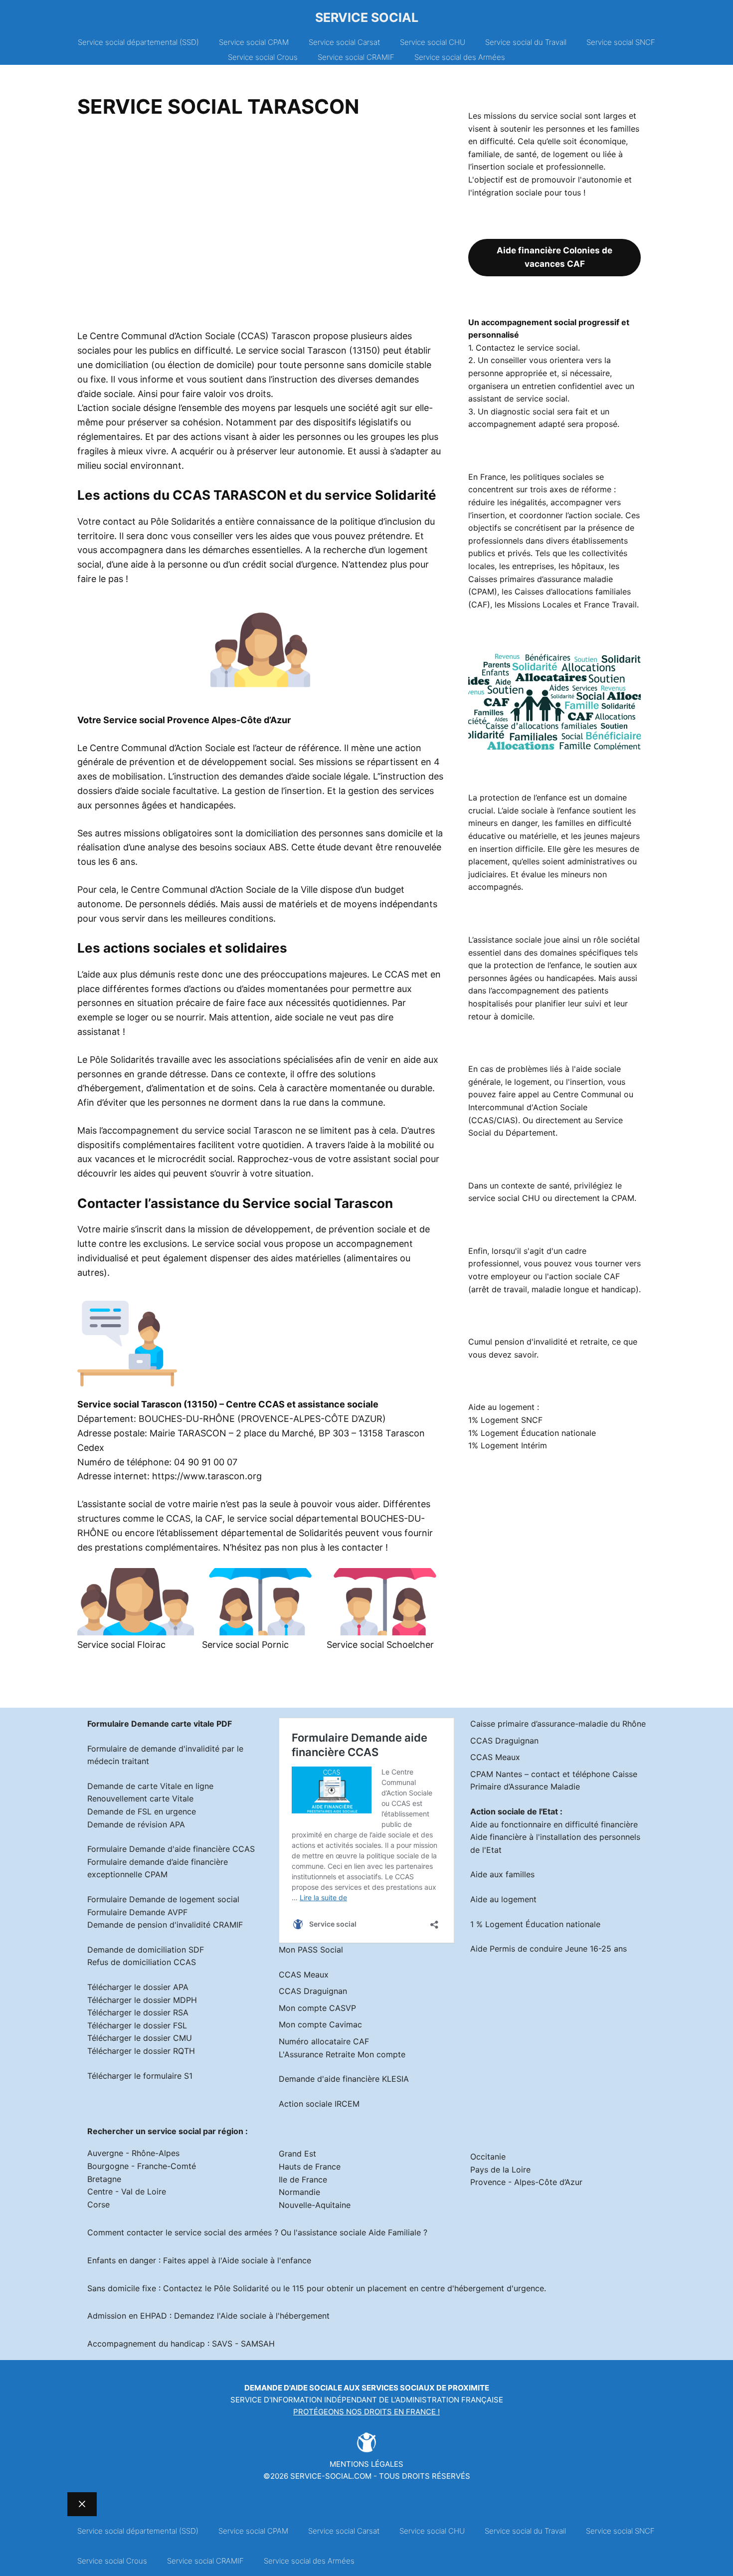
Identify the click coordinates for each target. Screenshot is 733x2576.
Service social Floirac (121, 1645)
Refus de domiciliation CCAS (142, 1962)
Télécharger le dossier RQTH (141, 2051)
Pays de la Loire (500, 2170)
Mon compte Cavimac (320, 2024)
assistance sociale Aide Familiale (359, 2232)
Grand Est (297, 2154)
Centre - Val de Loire (127, 2191)
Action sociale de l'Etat (514, 1811)
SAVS (222, 2344)
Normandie (299, 2192)
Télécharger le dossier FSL (137, 2025)
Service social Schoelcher (380, 1645)
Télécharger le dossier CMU (140, 2038)
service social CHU (504, 1198)
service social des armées (223, 2232)
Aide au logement (503, 1899)
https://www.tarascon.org (207, 1476)
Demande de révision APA (136, 1824)
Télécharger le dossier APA (138, 1987)
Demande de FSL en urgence (142, 1811)
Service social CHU (433, 42)
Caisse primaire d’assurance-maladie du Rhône (558, 1724)
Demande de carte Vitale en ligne (150, 1786)
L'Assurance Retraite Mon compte (342, 2054)
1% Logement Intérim (508, 1445)
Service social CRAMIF (356, 57)
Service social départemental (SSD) (138, 42)
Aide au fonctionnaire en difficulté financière (554, 1824)
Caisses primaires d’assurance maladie (541, 579)
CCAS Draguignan (313, 1991)
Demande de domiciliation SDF (146, 1950)
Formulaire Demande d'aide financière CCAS (171, 1849)
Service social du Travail (526, 42)
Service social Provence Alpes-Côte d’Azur (197, 720)
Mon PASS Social (311, 1950)
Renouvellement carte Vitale (140, 1798)
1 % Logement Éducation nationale (535, 1924)
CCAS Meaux (304, 1975)
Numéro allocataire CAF (324, 2041)
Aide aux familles (502, 1874)
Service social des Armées (460, 57)
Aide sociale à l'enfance (267, 2260)
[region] (260, 227)
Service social (367, 17)
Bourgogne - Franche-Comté (142, 2166)
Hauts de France (310, 2167)
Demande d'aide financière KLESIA (344, 2079)
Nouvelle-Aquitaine (315, 2205)
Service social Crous (263, 57)
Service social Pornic (245, 1645)
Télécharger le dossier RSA (138, 2012)
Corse (98, 2204)
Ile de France (303, 2180)
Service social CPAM (254, 42)
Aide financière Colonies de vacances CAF (554, 257)
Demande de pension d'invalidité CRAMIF (165, 1925)
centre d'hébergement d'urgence (482, 2288)
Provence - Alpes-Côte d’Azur (526, 2182)
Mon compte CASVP (317, 2008)
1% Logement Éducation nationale (532, 1433)
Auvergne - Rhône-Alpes (133, 2153)
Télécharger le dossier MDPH (142, 2000)
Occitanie (488, 2157)
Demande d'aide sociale (293, 2388)
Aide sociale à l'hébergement (275, 2316)
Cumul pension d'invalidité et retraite (538, 1342)
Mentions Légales (366, 2464)
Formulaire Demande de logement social (163, 1899)
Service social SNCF (621, 42)
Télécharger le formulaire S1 (140, 2076)
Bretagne (104, 2179)
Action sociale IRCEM (319, 2104)
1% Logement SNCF (505, 1420)
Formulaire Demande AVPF (137, 1912)
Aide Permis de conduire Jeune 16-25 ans (549, 1949)
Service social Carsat (344, 42)
